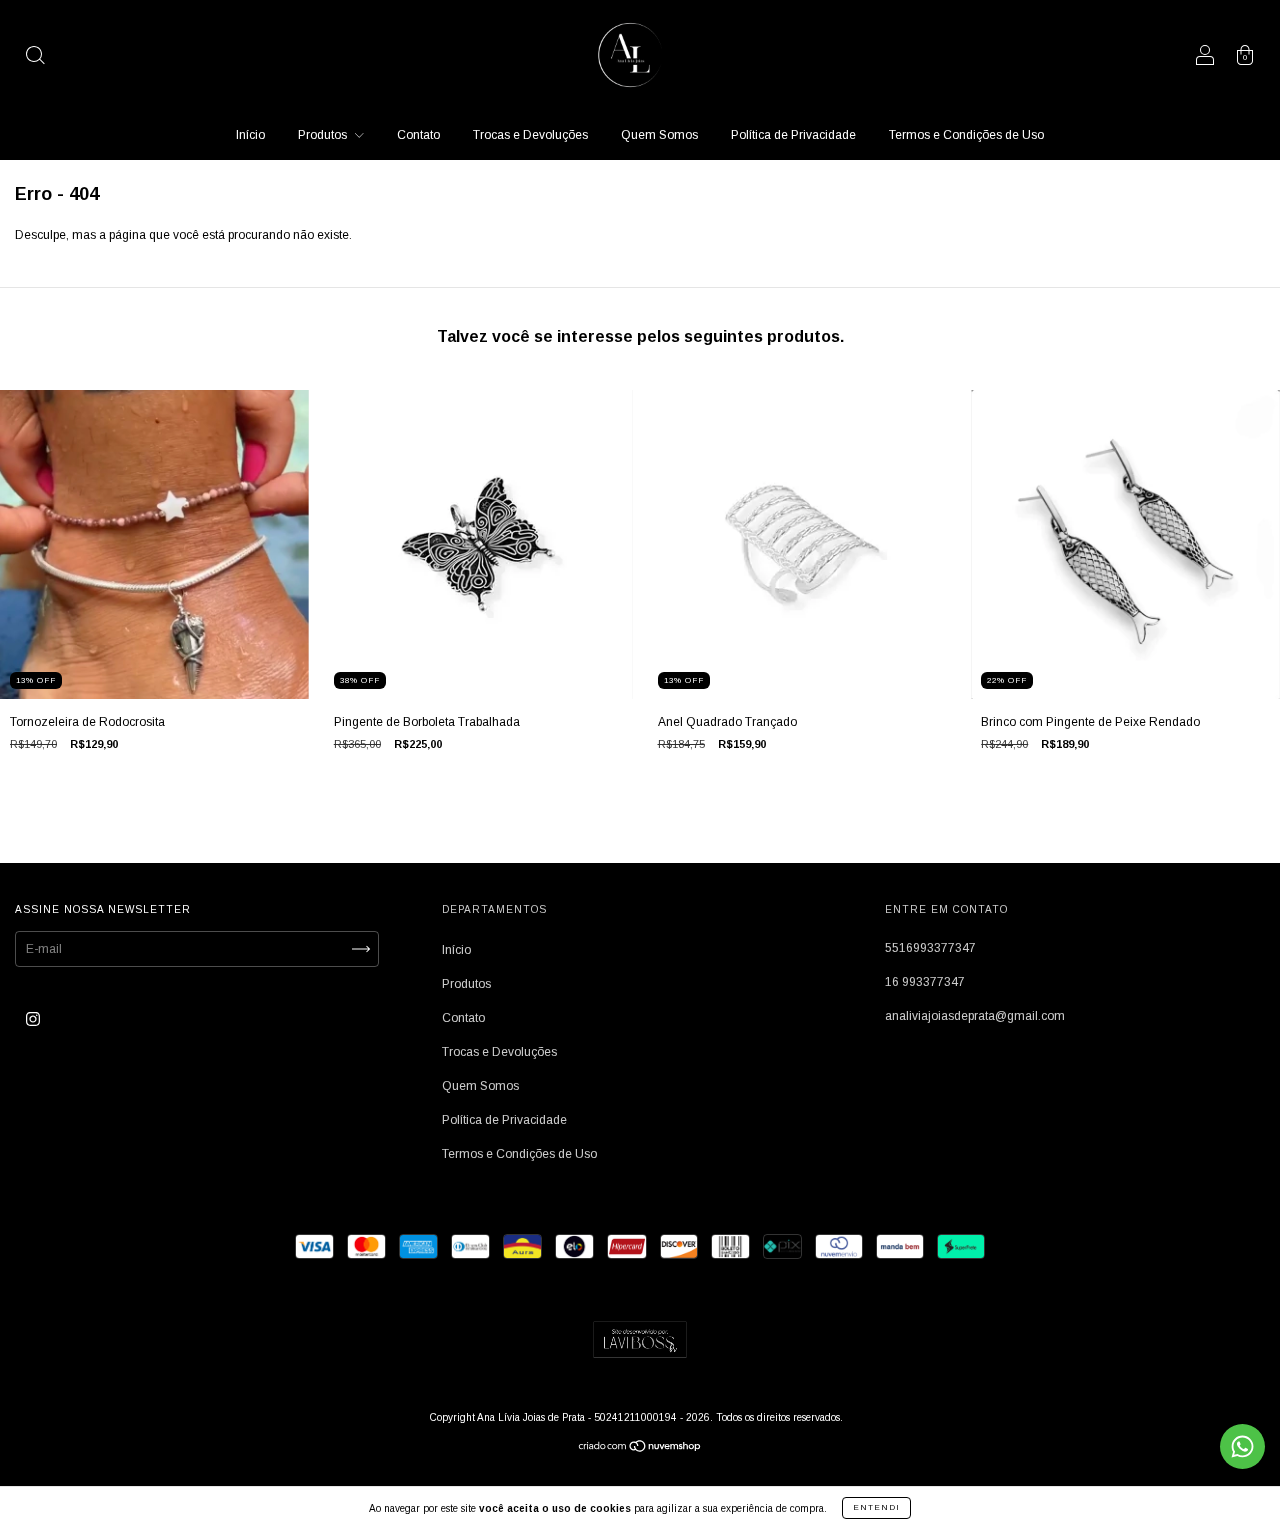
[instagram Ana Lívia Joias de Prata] (33, 1019)
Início (250, 135)
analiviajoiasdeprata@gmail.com (975, 1016)
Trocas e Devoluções (530, 135)
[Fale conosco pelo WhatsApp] (1242, 1446)
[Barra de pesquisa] (35, 58)
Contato (418, 135)
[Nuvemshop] (640, 1449)
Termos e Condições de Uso (966, 135)
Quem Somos (659, 135)
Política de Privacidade (793, 135)
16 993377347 (925, 982)
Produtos (324, 135)
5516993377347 (930, 948)
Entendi (876, 1507)
